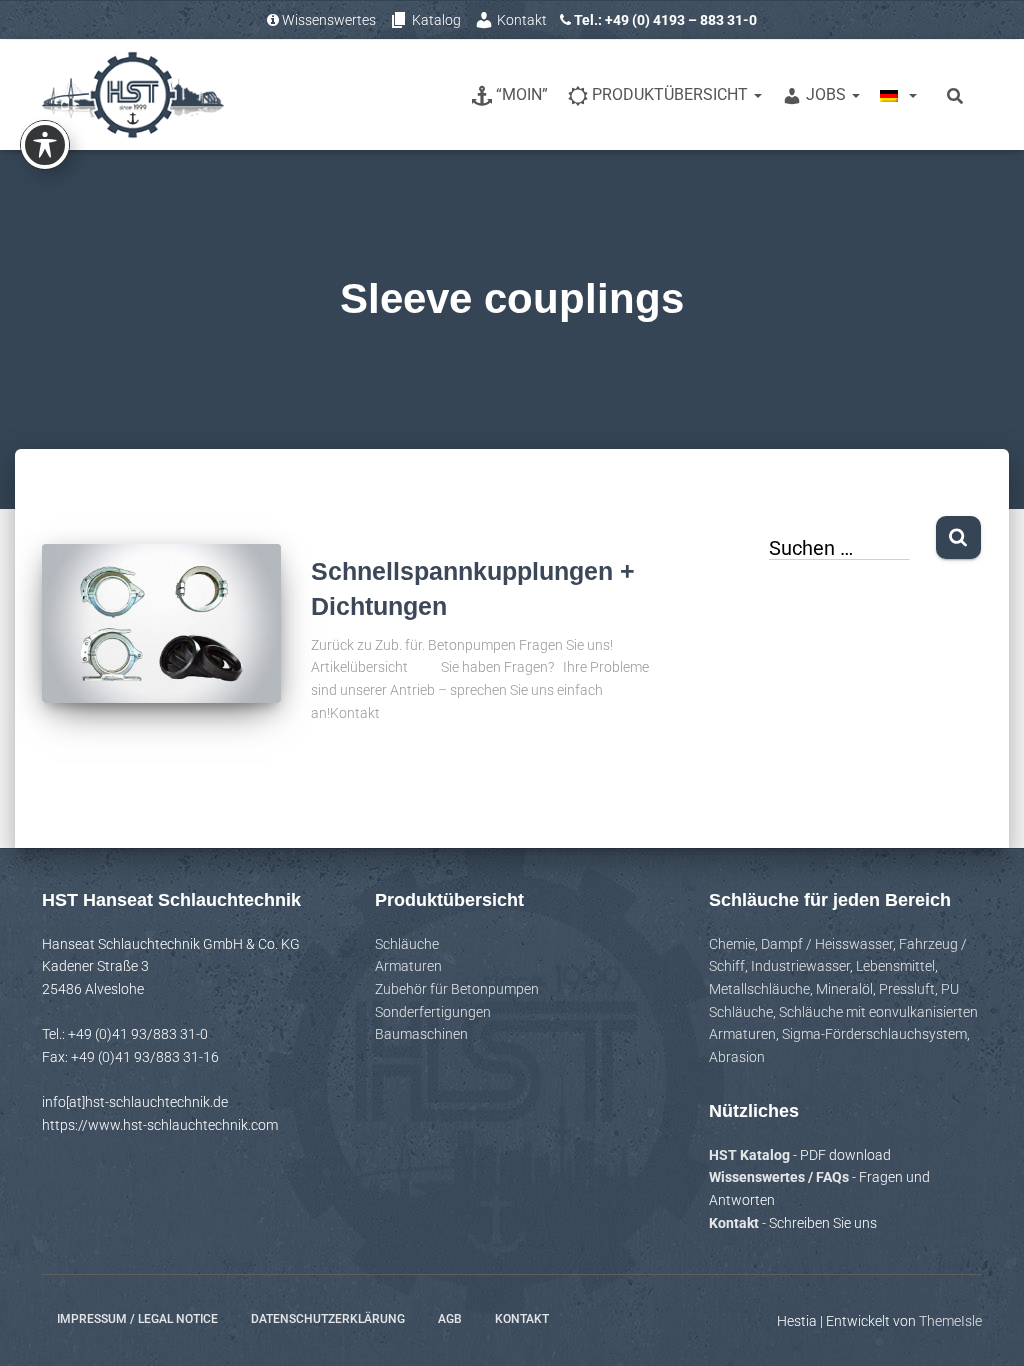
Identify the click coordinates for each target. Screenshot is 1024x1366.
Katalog (436, 20)
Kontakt (522, 20)
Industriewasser (800, 966)
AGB (450, 1319)
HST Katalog (751, 1155)
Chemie (732, 944)
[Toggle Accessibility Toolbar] (45, 145)
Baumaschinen (421, 1034)
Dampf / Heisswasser (827, 944)
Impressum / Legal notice (137, 1319)
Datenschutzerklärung (328, 1319)
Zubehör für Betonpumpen (457, 989)
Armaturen (408, 966)
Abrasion (737, 1057)
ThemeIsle (950, 1321)
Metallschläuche (759, 989)
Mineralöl (844, 989)
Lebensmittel (895, 966)
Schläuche (407, 944)
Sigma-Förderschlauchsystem (874, 1034)
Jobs (828, 94)
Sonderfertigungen (433, 1012)
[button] (757, 94)
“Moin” (522, 94)
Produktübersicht (672, 94)
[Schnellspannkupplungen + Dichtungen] (161, 624)
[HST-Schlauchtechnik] (133, 95)
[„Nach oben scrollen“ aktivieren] (984, 1326)
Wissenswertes (329, 20)
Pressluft (907, 989)
